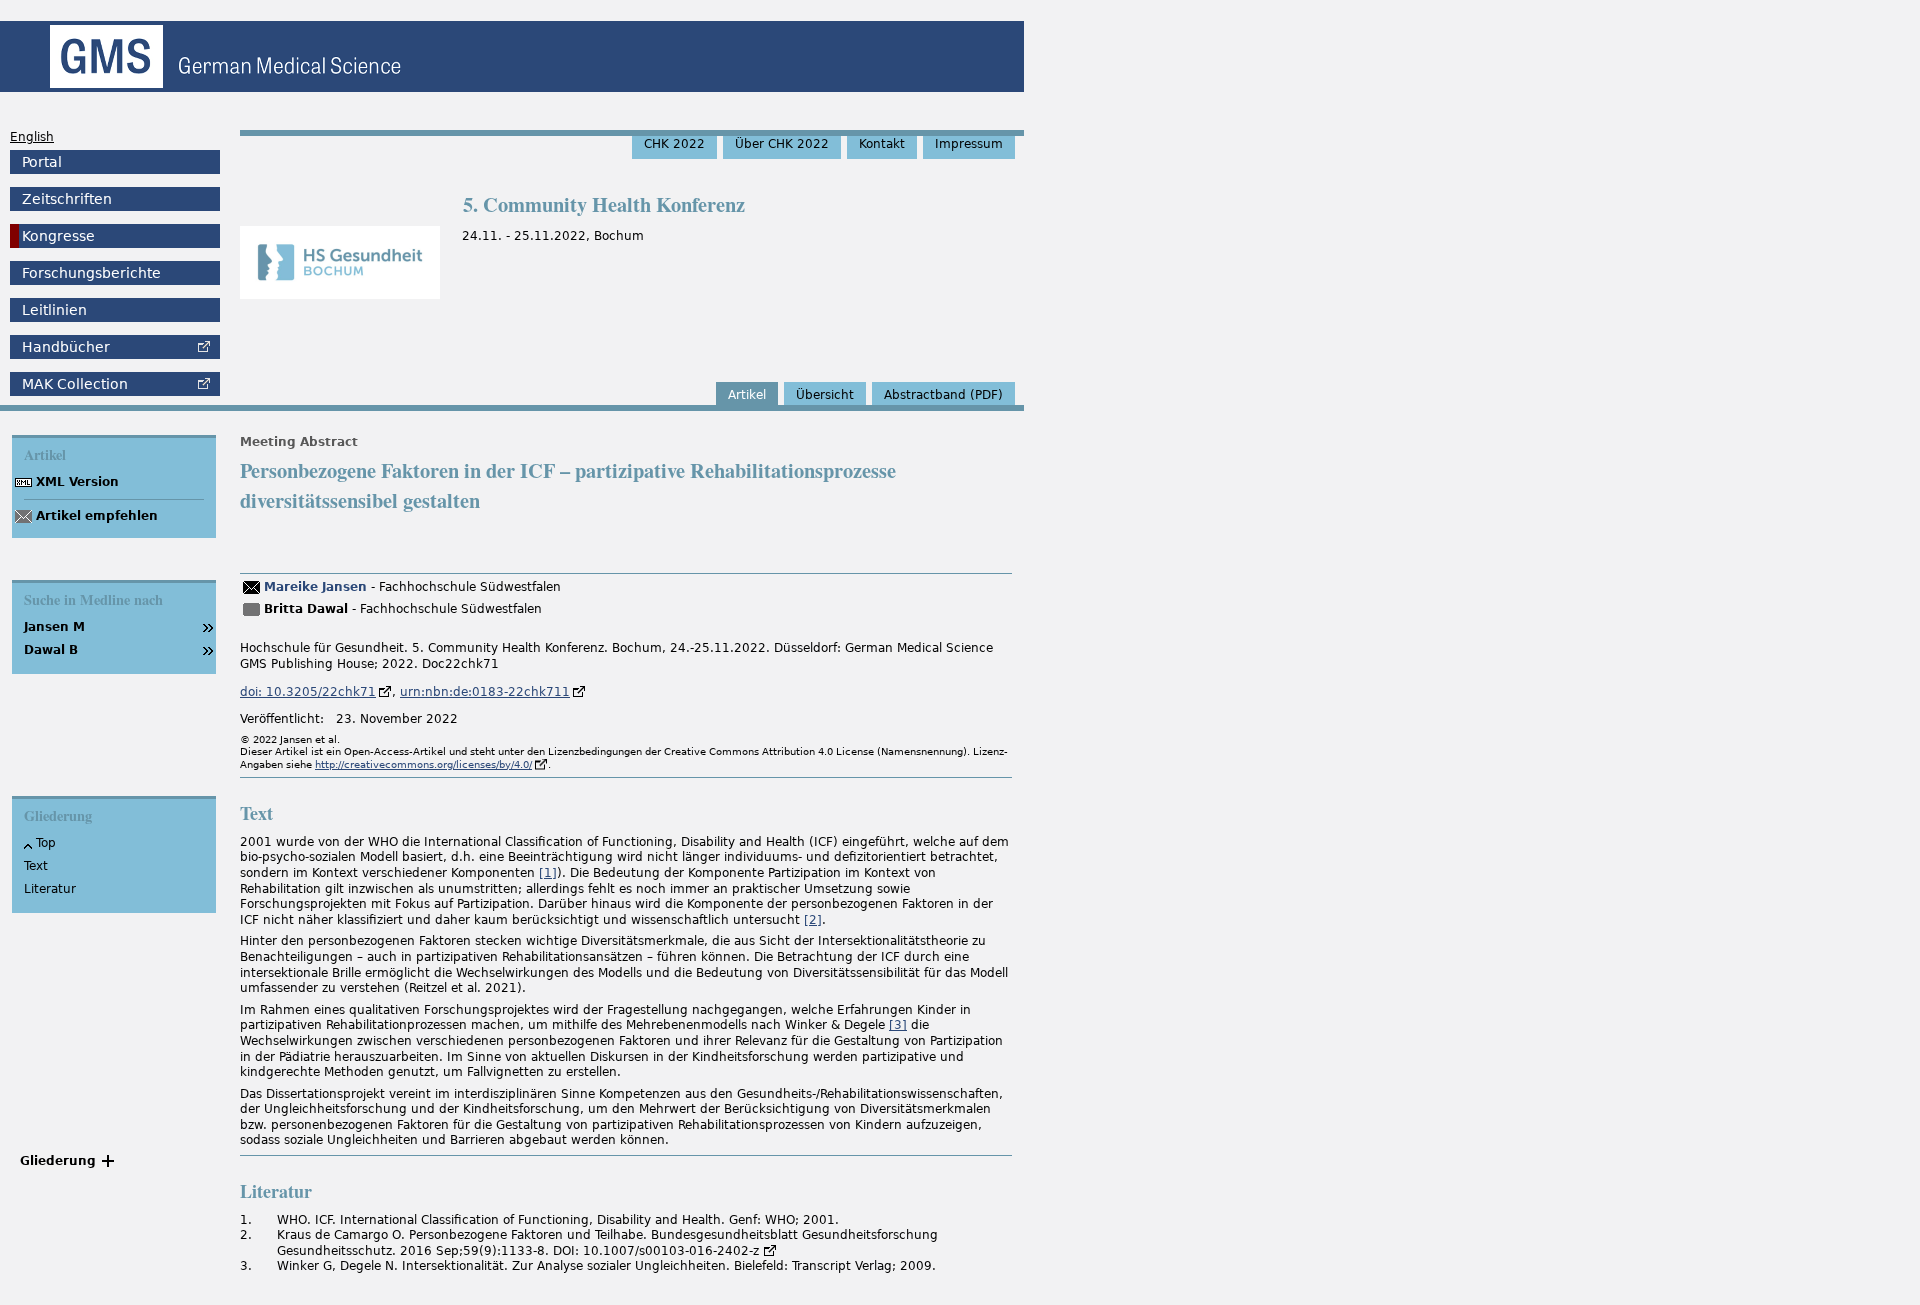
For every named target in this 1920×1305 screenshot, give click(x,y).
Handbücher (66, 347)
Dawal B (51, 650)
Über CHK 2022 (782, 144)
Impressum (969, 144)
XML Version (77, 482)
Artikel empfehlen (97, 516)
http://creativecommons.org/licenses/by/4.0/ (423, 764)
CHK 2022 (674, 144)
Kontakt (882, 144)
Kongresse (58, 236)
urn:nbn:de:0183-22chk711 (485, 692)
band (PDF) (943, 395)
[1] (548, 873)
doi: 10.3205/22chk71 (308, 692)
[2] (813, 920)
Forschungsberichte (91, 273)
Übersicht (825, 395)
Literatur (50, 889)
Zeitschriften (67, 199)
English (32, 137)
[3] (898, 1025)
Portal (42, 162)
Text (36, 866)
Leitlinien (54, 310)
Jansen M (54, 627)
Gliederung (58, 1161)
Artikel (747, 395)
